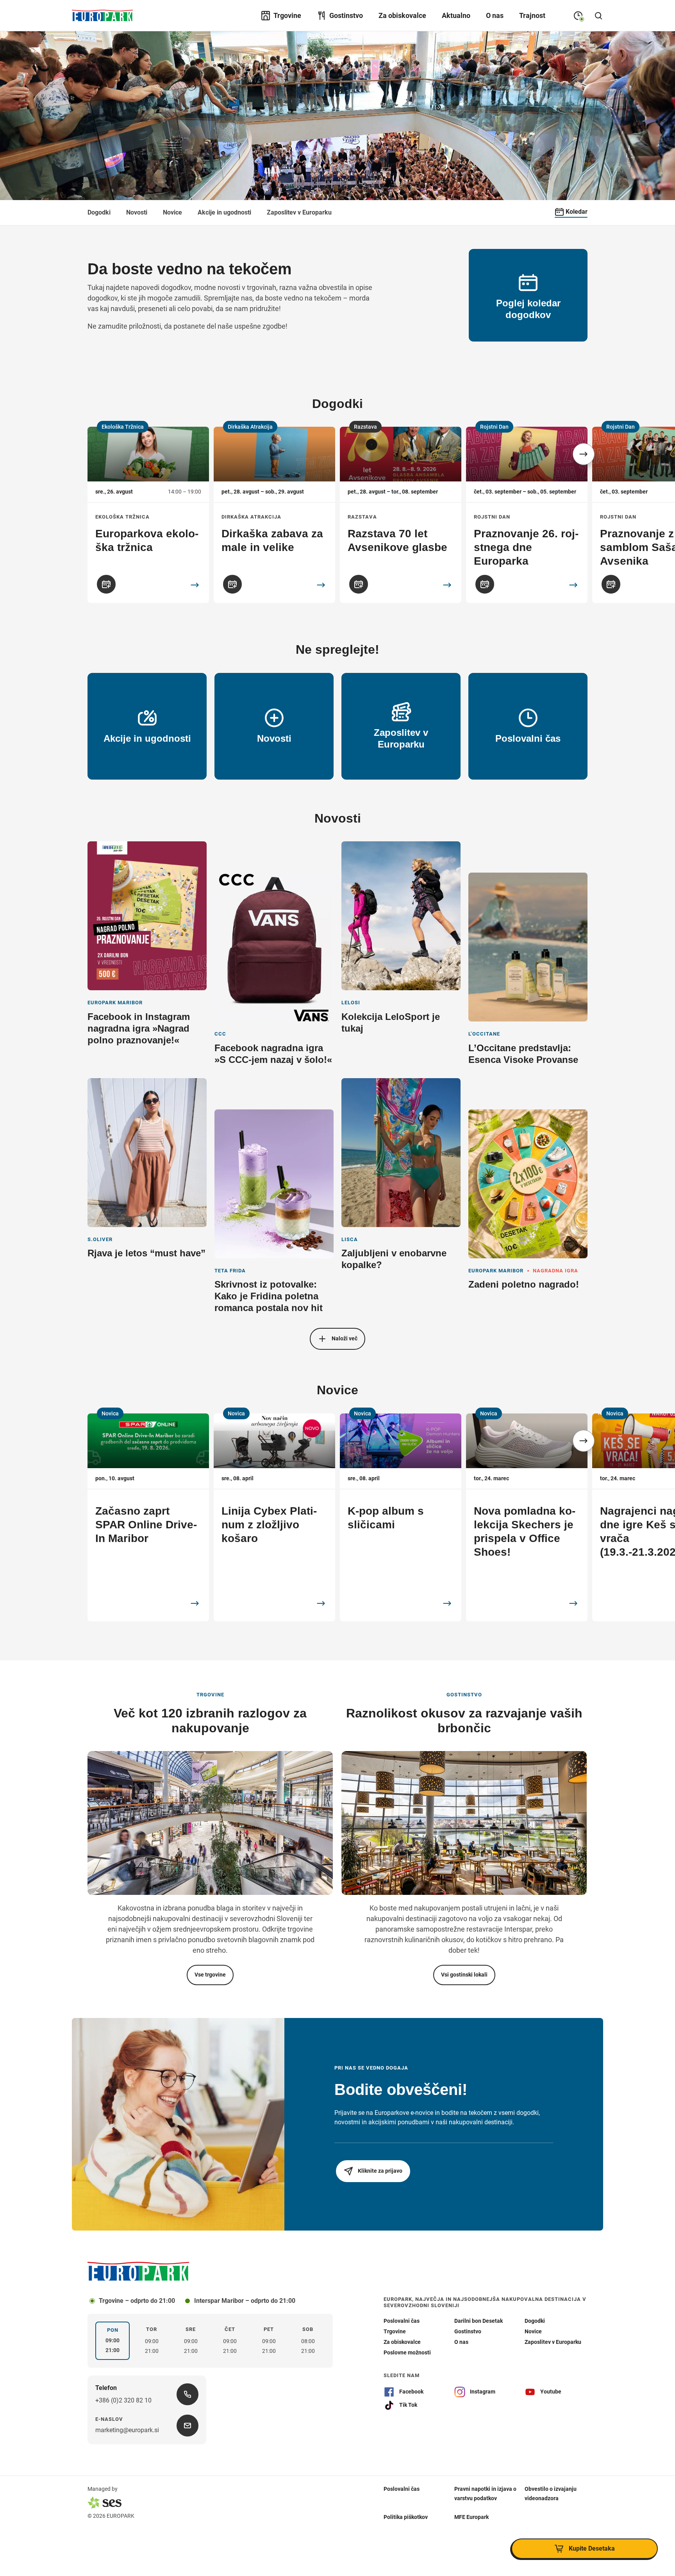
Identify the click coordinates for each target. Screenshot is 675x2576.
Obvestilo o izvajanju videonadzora (551, 2493)
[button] (584, 454)
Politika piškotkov (406, 2517)
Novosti (137, 212)
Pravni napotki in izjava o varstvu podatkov (485, 2493)
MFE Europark (471, 2517)
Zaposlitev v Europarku (299, 212)
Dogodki (99, 212)
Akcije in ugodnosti (224, 212)
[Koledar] (106, 584)
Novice (172, 212)
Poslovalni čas (402, 2488)
